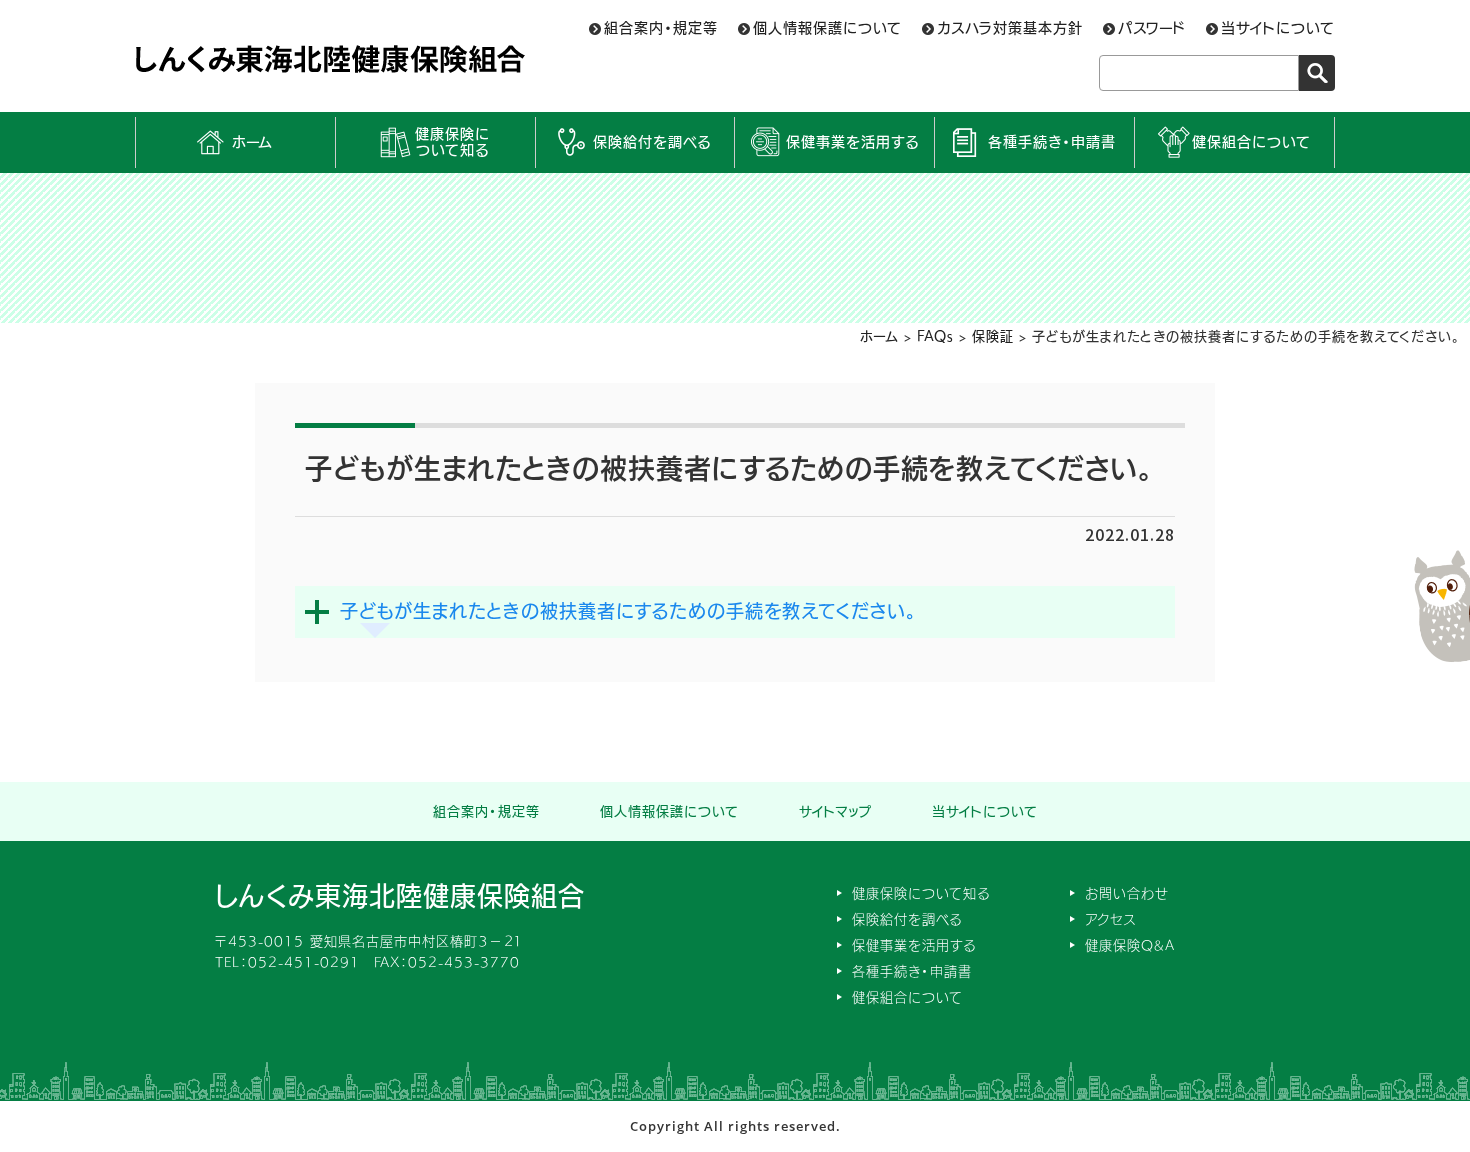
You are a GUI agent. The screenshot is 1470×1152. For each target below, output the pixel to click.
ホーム (252, 142)
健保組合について (1251, 142)
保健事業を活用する (852, 142)
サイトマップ (835, 811)
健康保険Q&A (1130, 945)
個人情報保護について (827, 28)
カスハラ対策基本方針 (1010, 28)
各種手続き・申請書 (1052, 142)
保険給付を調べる (652, 142)
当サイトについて (1278, 28)
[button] (735, 612)
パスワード (1152, 28)
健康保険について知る (452, 142)
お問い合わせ (1127, 893)
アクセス (1110, 919)
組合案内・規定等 (661, 28)
